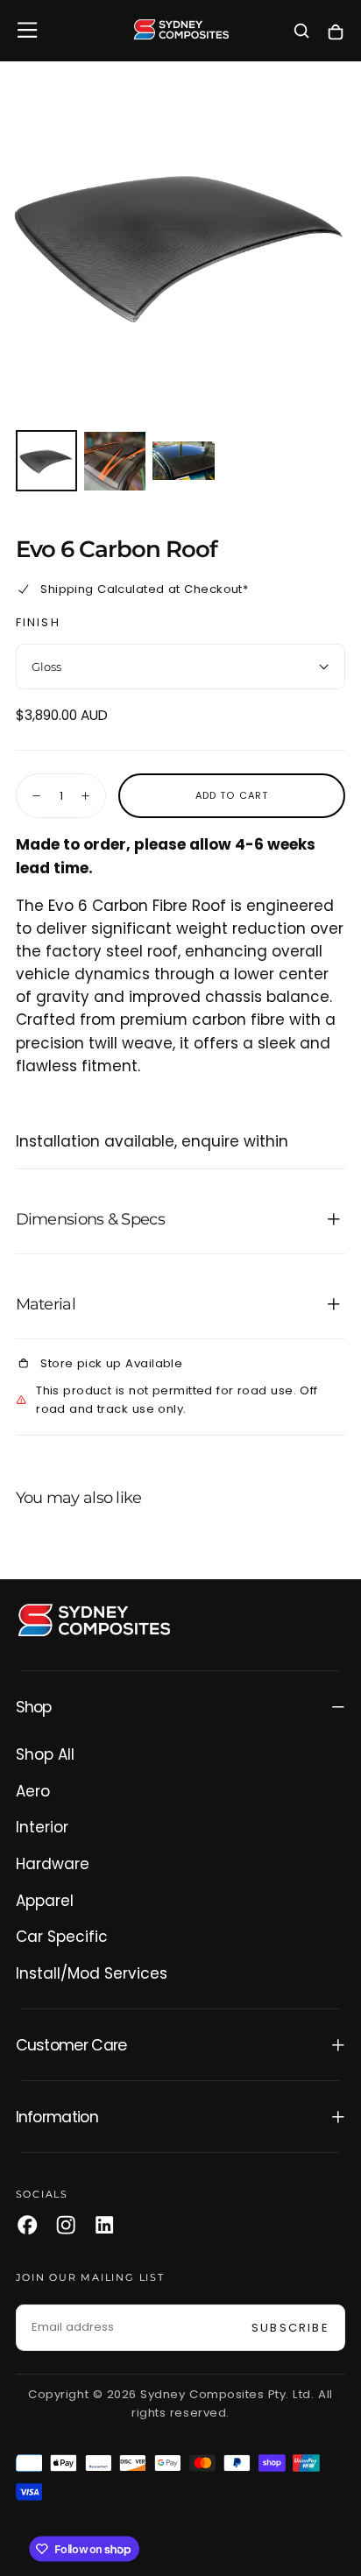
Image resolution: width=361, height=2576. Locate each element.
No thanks (180, 2548)
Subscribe (283, 2489)
